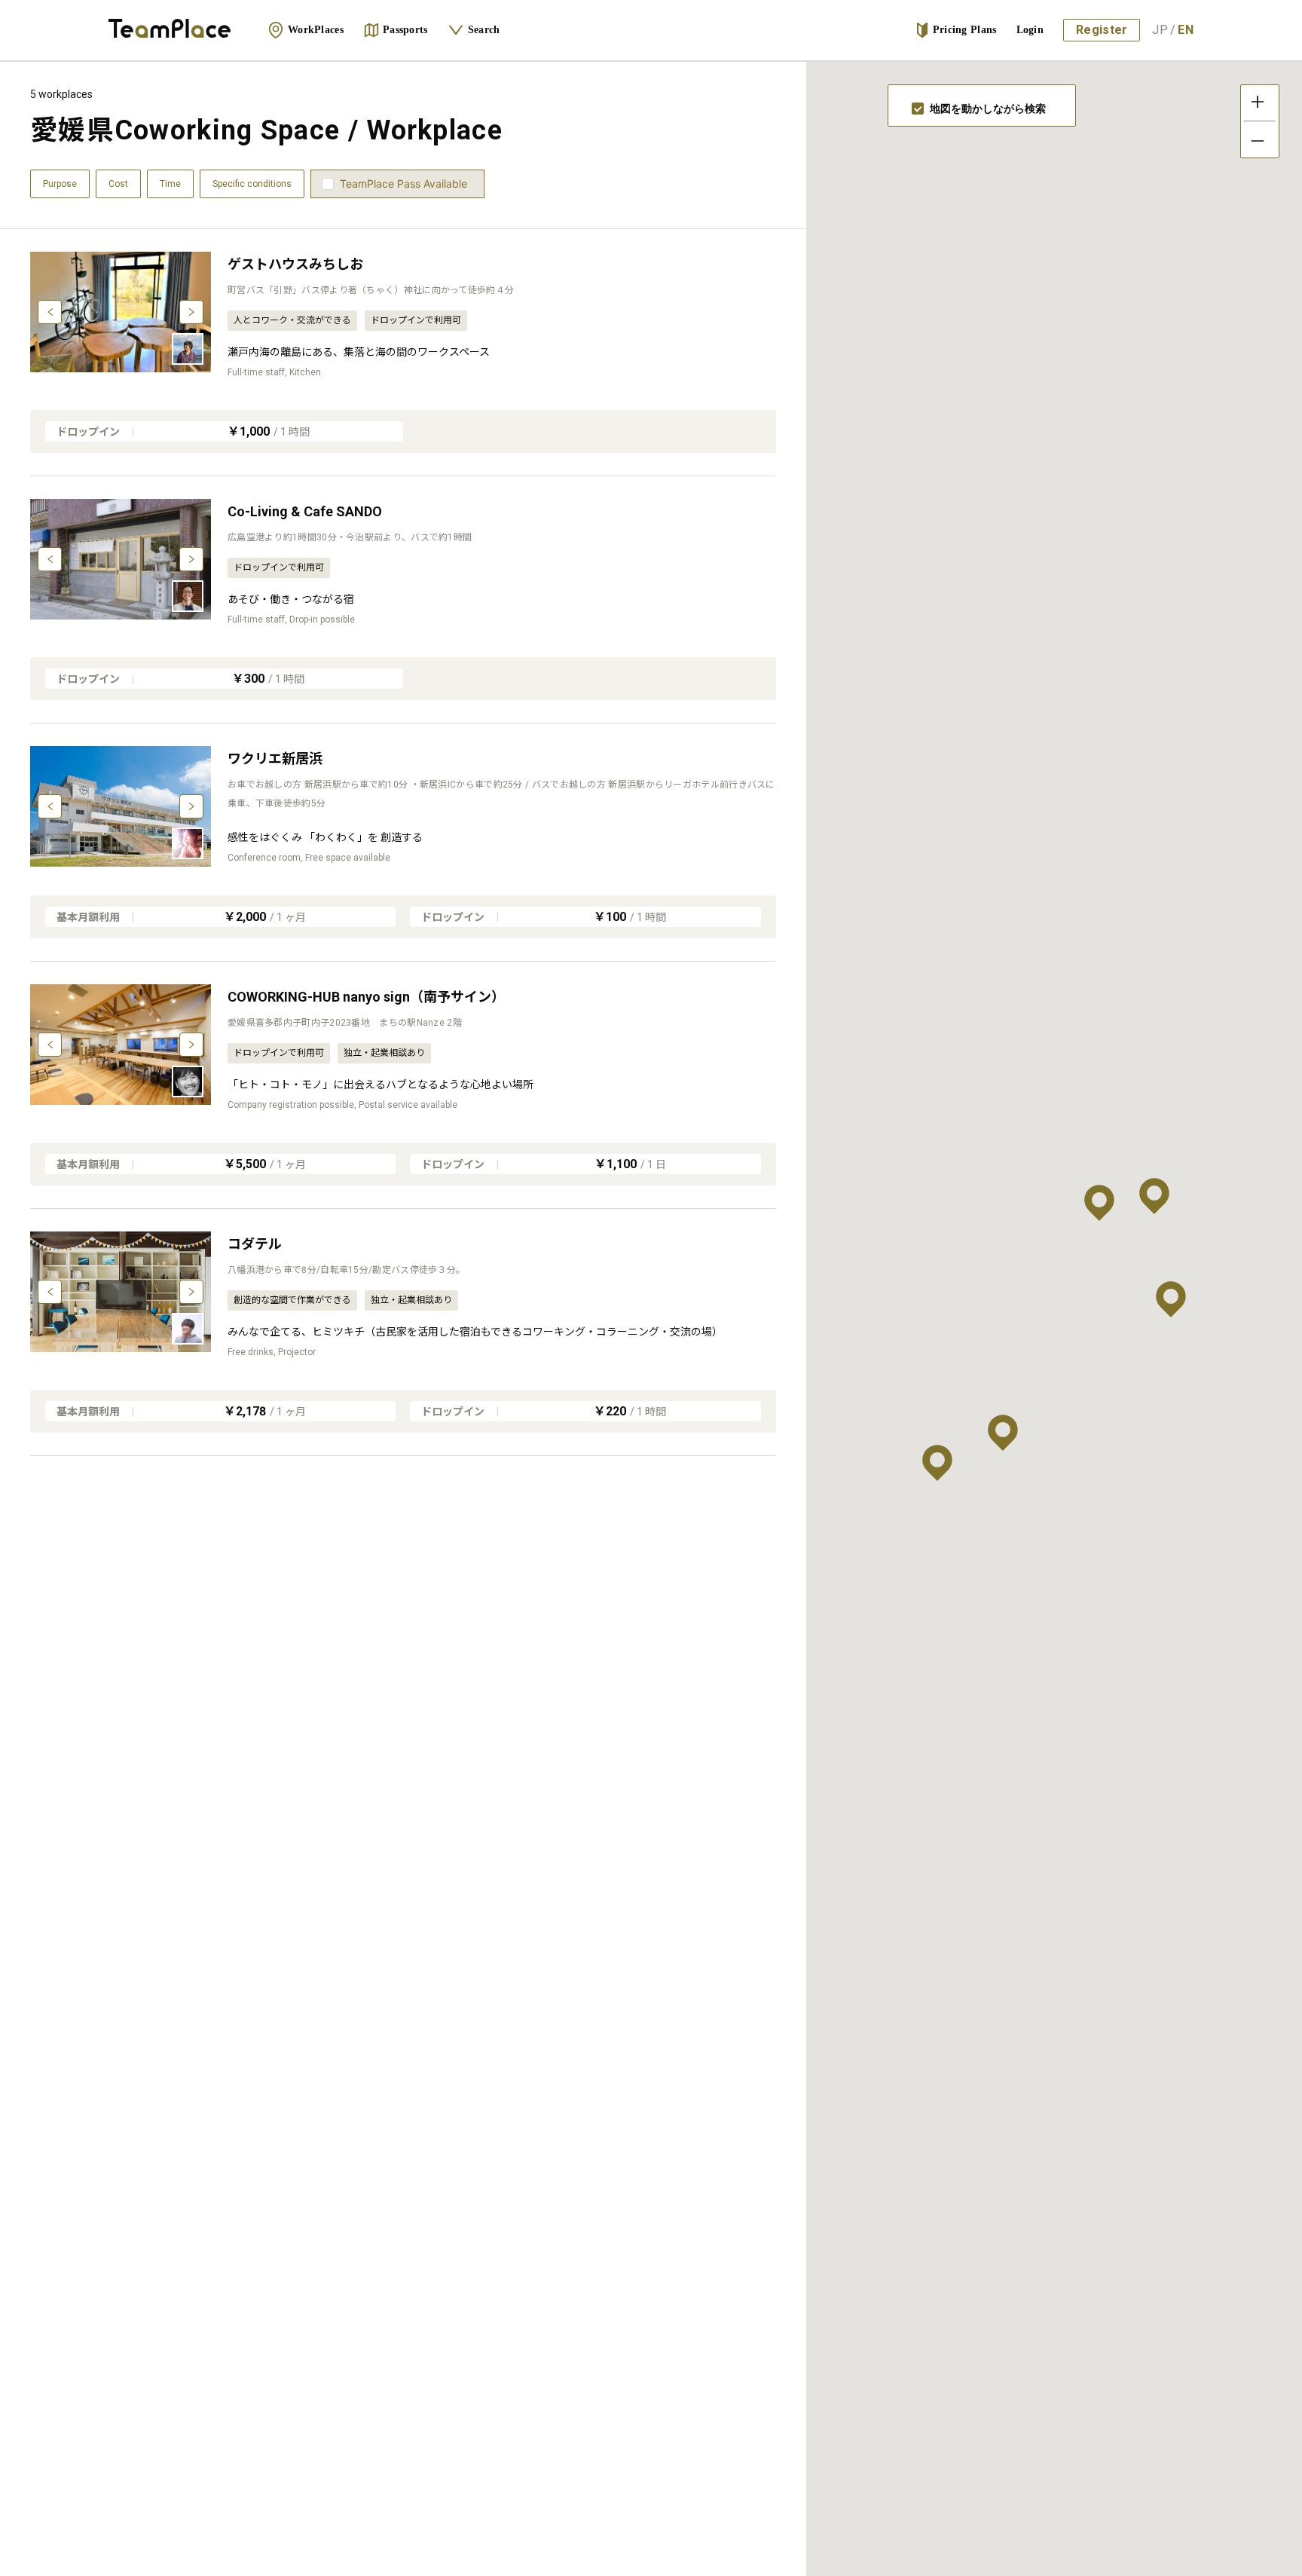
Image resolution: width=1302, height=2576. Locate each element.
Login (1030, 30)
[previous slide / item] (50, 312)
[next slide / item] (191, 312)
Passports (405, 30)
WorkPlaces (316, 30)
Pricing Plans (965, 30)
